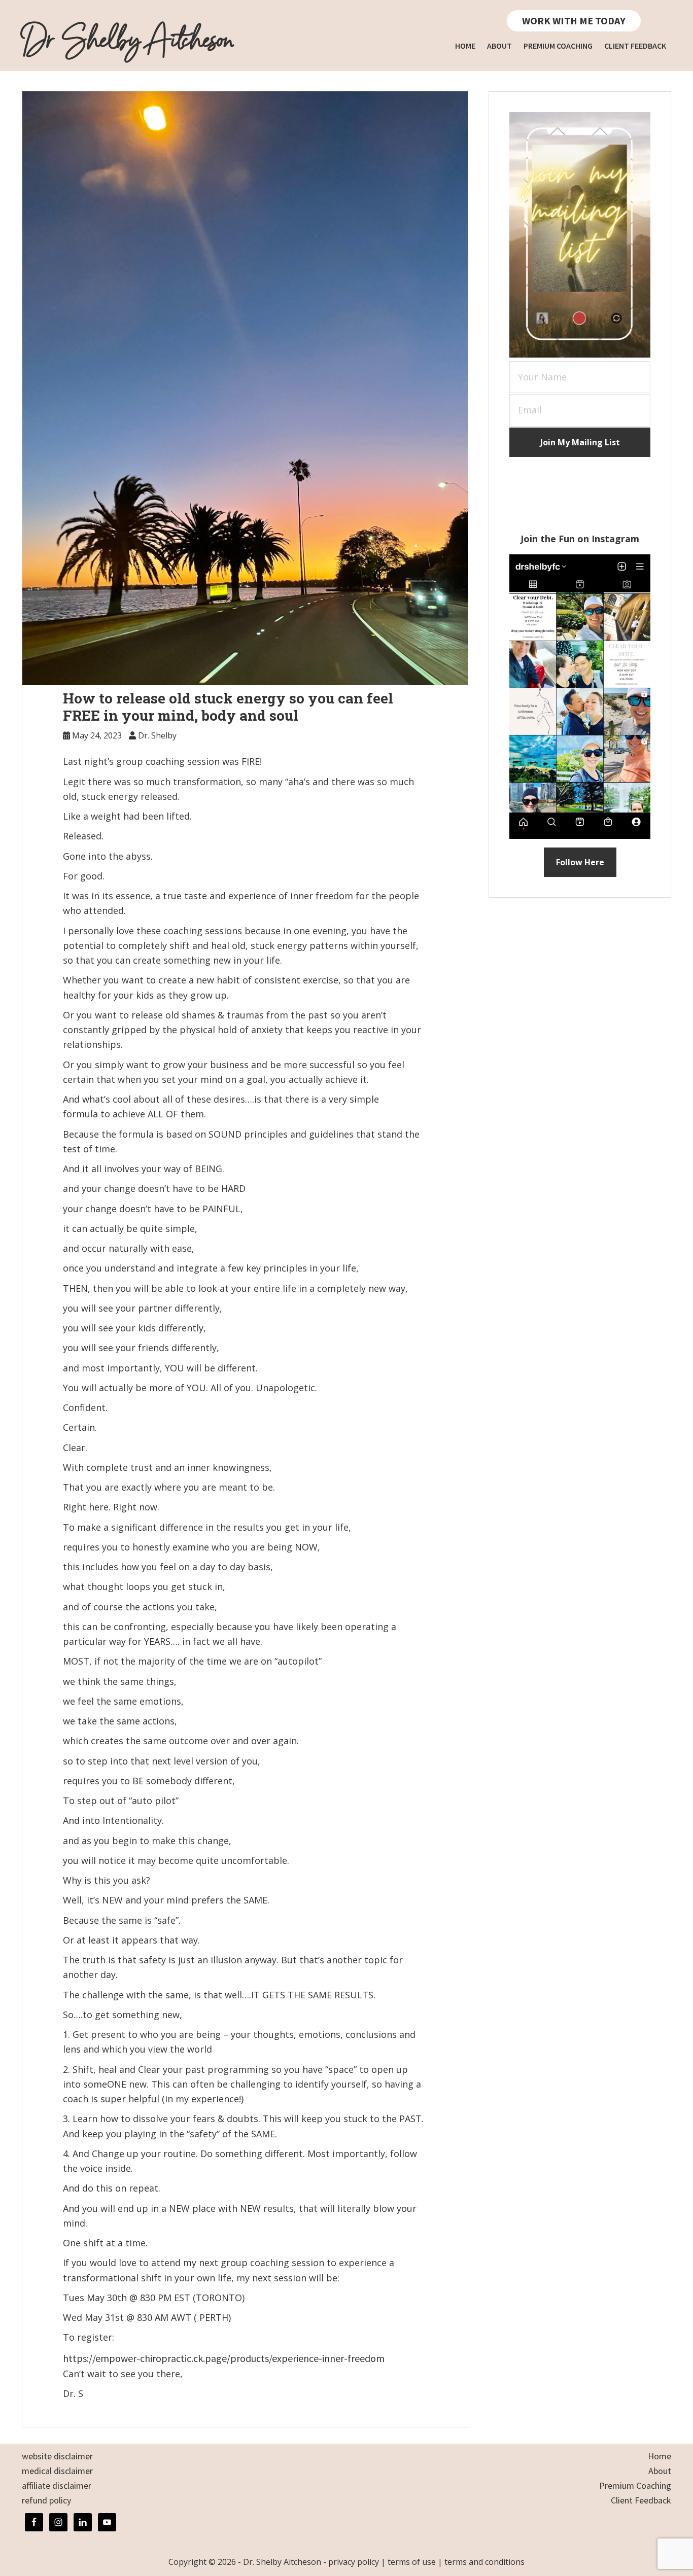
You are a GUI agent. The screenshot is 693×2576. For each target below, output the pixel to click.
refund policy (46, 2500)
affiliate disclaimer (57, 2485)
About (660, 2471)
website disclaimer (57, 2456)
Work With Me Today (574, 21)
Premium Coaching (635, 2485)
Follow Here (580, 862)
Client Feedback (641, 2500)
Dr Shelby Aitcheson (127, 41)
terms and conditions (484, 2562)
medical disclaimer (57, 2471)
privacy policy (354, 2562)
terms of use (412, 2562)
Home (660, 2456)
